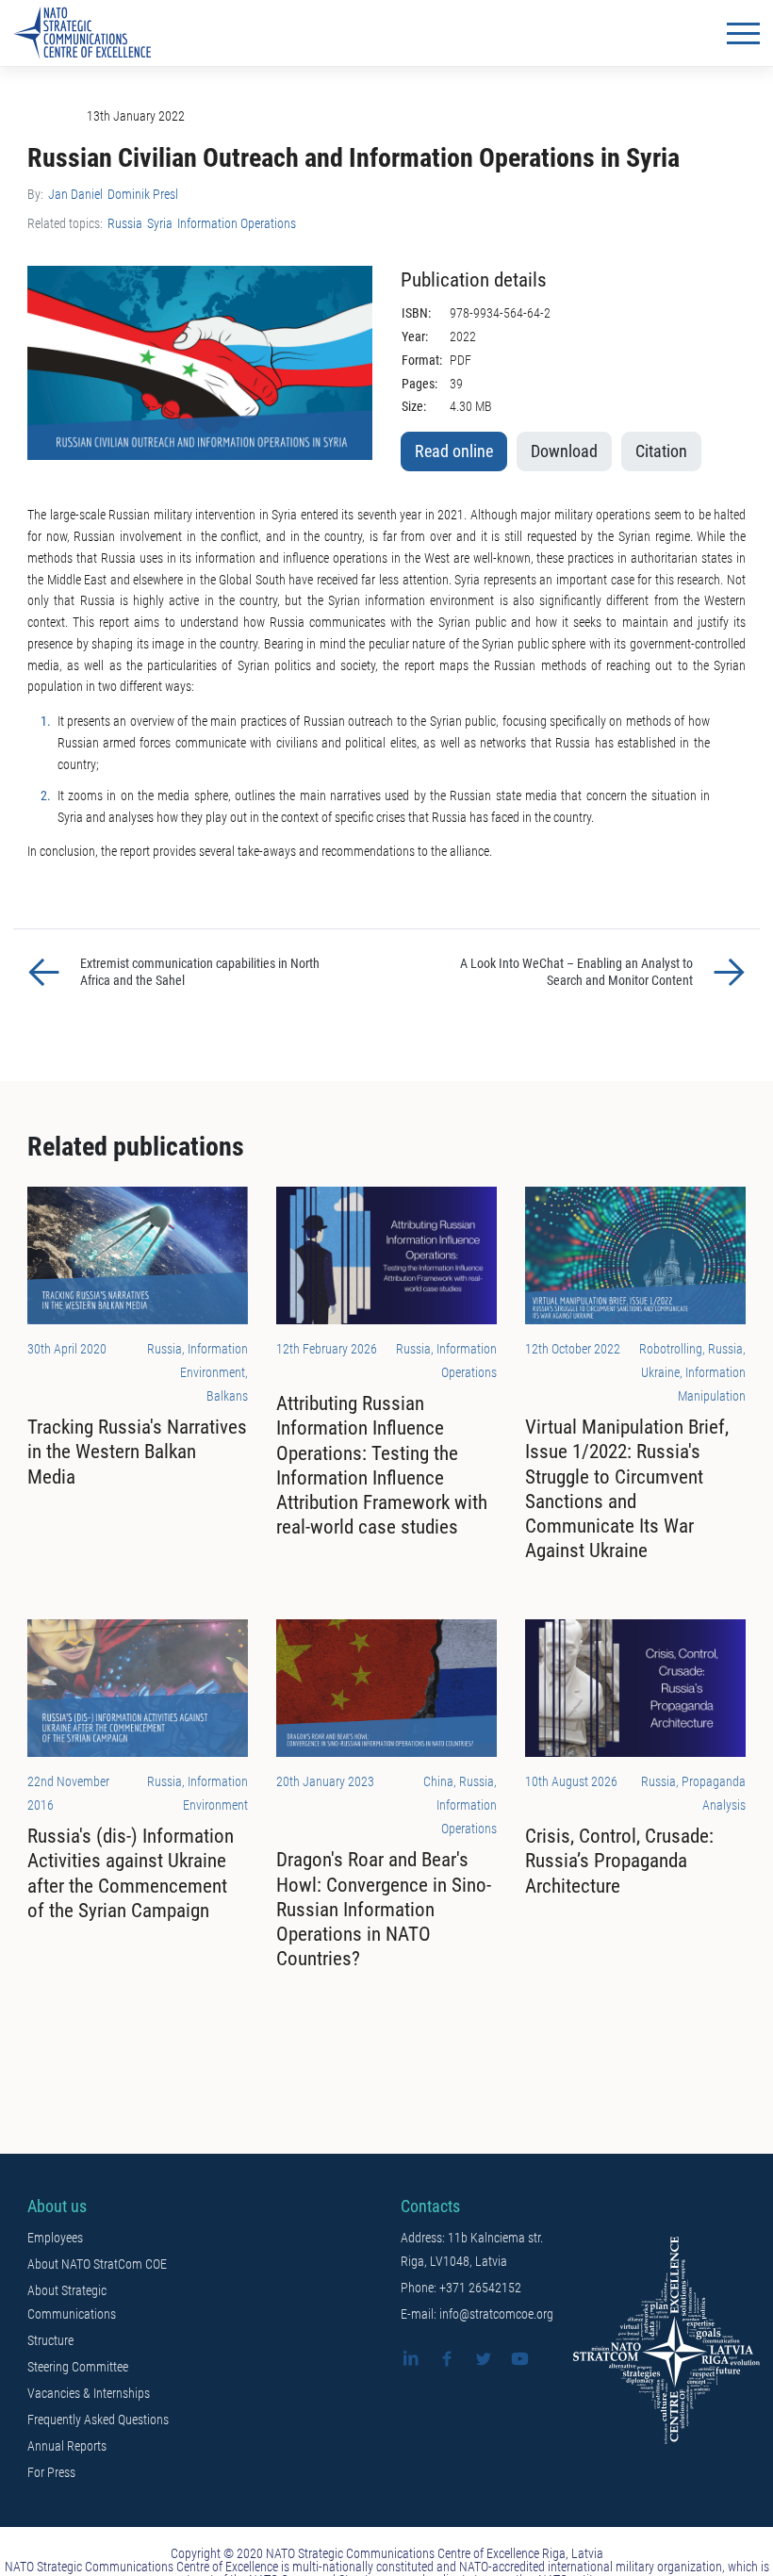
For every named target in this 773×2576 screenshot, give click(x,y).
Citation (661, 451)
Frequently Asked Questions (98, 2420)
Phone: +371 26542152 (461, 2288)
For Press (51, 2472)
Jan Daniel (75, 194)
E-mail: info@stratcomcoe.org (477, 2314)
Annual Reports (67, 2446)
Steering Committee (78, 2367)
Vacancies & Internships (89, 2393)
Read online (454, 451)
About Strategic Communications (72, 2302)
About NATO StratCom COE (97, 2264)
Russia (125, 223)
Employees (55, 2238)
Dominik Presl (143, 194)
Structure (50, 2340)
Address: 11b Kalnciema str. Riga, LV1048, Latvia (472, 2249)
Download (564, 451)
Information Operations (237, 223)
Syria (160, 223)
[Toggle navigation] (743, 33)
